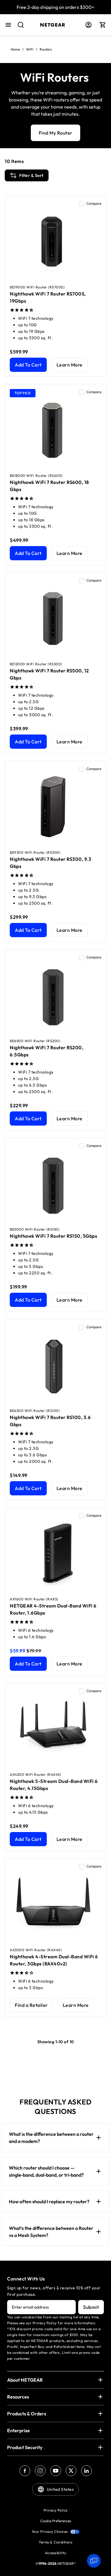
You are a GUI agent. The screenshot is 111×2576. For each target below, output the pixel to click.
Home (15, 49)
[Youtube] (56, 2471)
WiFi (30, 49)
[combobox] (18, 28)
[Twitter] (71, 2471)
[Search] (18, 28)
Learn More (70, 365)
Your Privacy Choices (50, 2531)
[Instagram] (40, 2471)
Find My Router (56, 133)
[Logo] (53, 25)
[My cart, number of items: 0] (103, 25)
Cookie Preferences (56, 2521)
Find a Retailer (31, 2005)
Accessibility (56, 2553)
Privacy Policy (56, 2510)
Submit (91, 2307)
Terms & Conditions (55, 2542)
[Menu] (8, 25)
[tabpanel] (55, 1099)
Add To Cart (28, 365)
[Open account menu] (89, 25)
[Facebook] (25, 2471)
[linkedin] (86, 2471)
